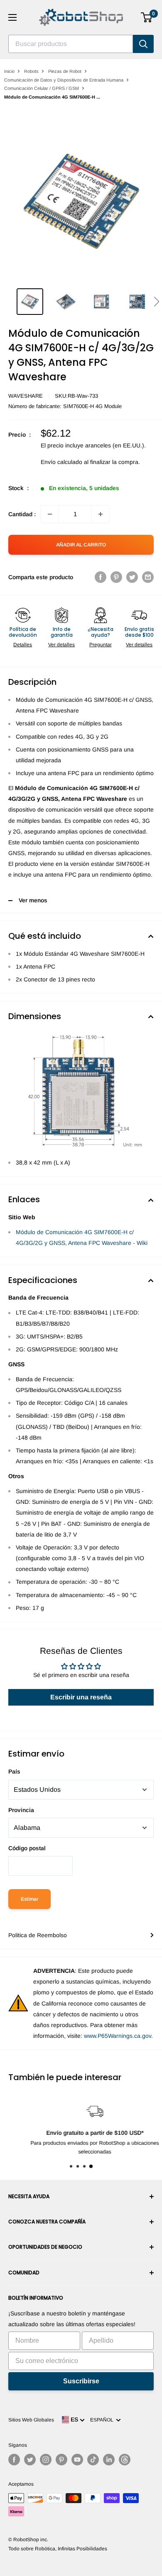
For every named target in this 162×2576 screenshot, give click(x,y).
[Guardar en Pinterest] (116, 577)
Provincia (21, 1810)
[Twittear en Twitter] (132, 577)
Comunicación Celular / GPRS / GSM (42, 88)
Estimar (29, 1899)
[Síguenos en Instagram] (46, 2460)
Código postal (27, 1848)
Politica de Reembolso (38, 1935)
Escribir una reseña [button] (81, 1697)
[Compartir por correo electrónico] (148, 577)
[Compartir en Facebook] (101, 577)
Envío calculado (61, 462)
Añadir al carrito (81, 545)
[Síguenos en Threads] (125, 2460)
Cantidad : (22, 514)
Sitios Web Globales (31, 2420)
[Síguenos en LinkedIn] (109, 2460)
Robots (31, 71)
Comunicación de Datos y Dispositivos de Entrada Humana (64, 80)
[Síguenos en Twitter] (30, 2460)
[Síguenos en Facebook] (14, 2460)
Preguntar (101, 645)
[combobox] (71, 44)
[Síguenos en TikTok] (93, 2460)
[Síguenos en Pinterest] (61, 2460)
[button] (156, 302)
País (14, 1771)
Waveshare (26, 396)
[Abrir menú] (12, 17)
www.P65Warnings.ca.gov (118, 2036)
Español (103, 2420)
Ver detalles (61, 645)
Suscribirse (81, 2381)
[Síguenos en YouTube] (77, 2460)
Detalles (23, 645)
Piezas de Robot (65, 71)
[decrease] (50, 514)
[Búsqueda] (143, 44)
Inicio (9, 71)
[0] (147, 17)
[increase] (101, 514)
